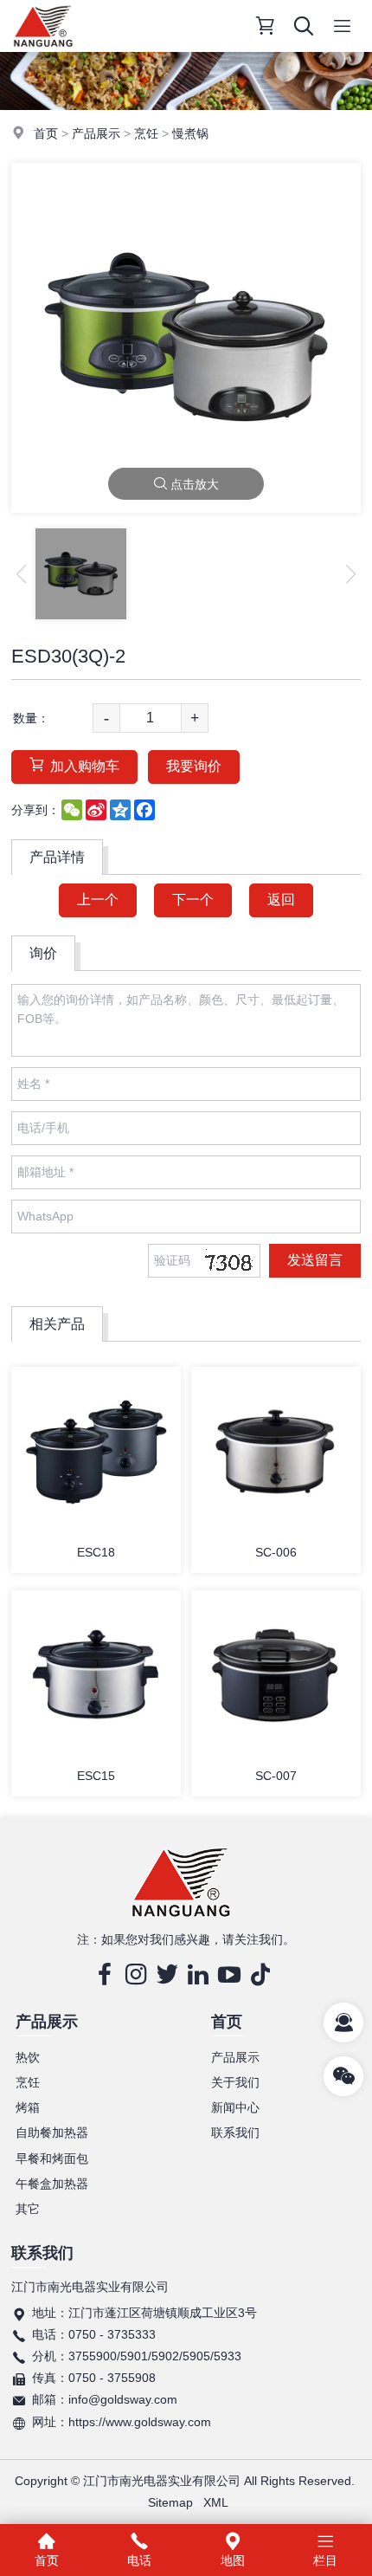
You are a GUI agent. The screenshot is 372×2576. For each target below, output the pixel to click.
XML (216, 2502)
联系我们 (235, 2133)
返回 (281, 900)
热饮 (28, 2057)
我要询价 (194, 766)
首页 (46, 133)
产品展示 (96, 133)
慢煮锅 (190, 133)
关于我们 (235, 2082)
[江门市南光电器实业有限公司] (43, 48)
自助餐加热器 (52, 2133)
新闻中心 (235, 2107)
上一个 (98, 900)
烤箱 (28, 2107)
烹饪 (146, 133)
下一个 (193, 900)
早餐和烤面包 (52, 2159)
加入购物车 (85, 766)
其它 (28, 2209)
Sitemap (170, 2502)
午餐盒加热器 (52, 2184)
